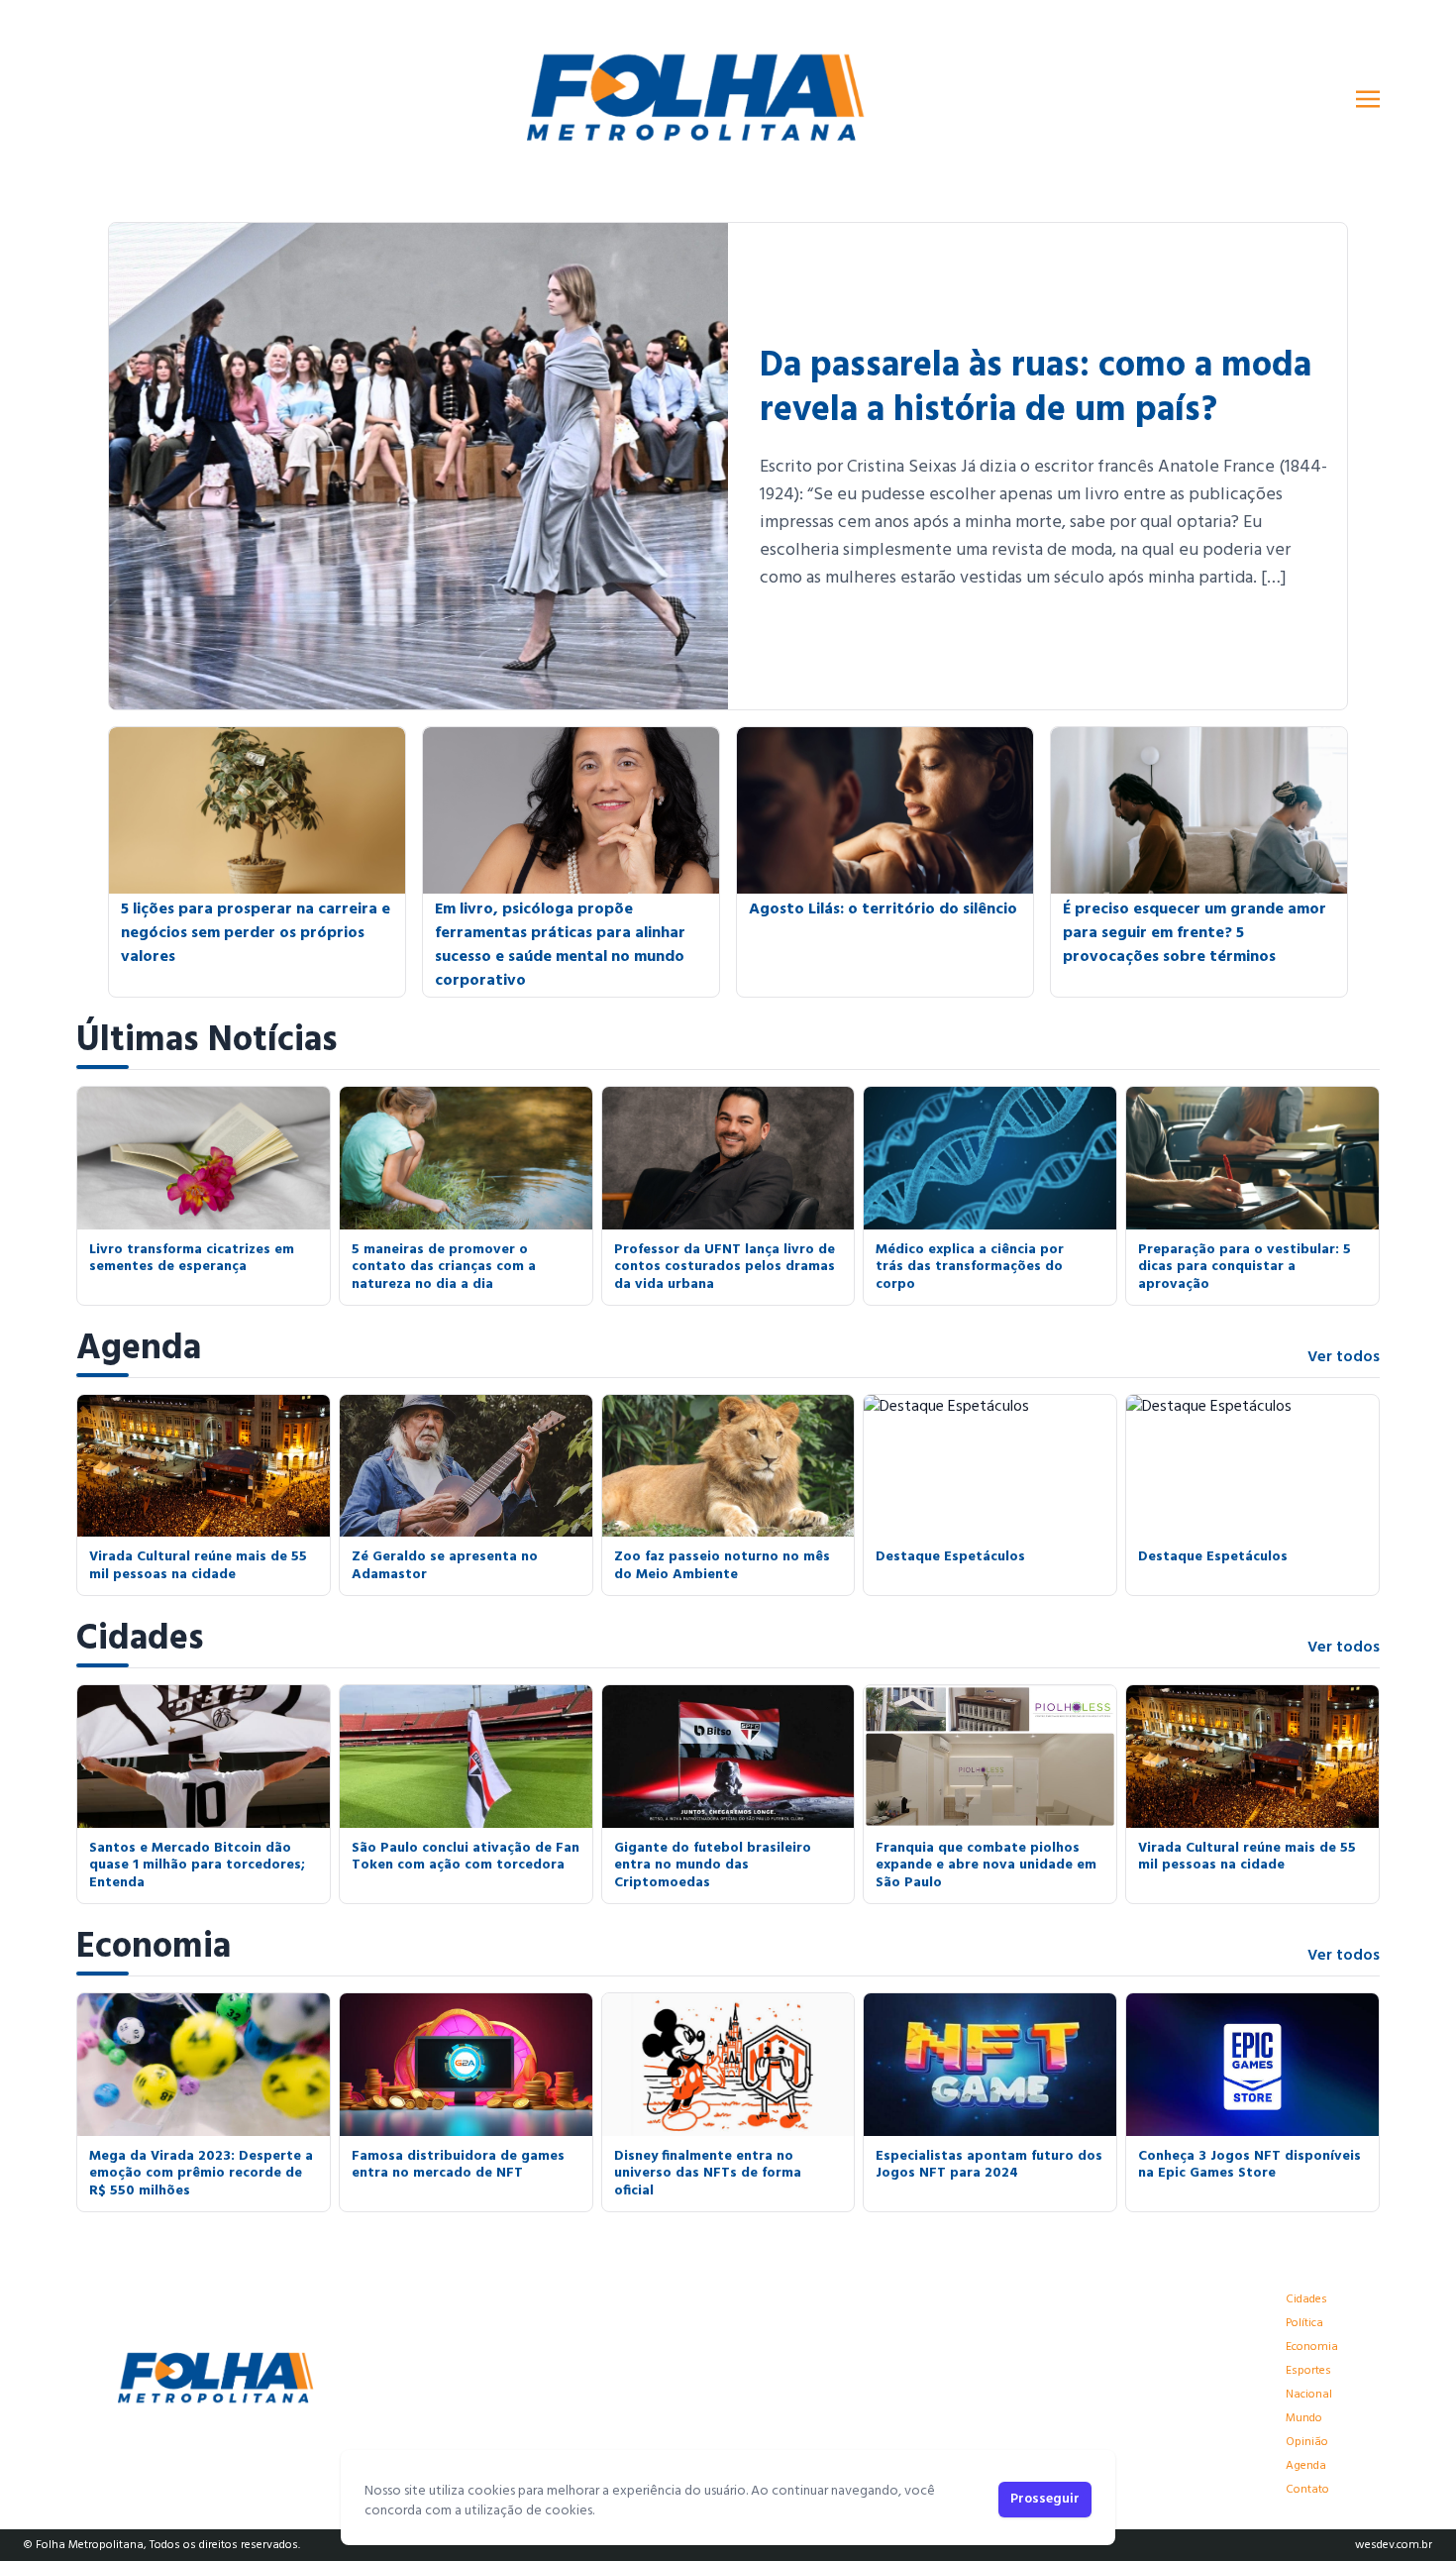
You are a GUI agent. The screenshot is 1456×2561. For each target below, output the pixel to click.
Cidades (140, 1640)
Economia (154, 1948)
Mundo (1304, 2418)
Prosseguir (1045, 2499)
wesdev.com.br (1394, 2545)
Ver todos (1344, 1357)
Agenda (139, 1349)
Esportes (1308, 2371)
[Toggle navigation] (1368, 99)
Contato (1307, 2490)
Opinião (1307, 2442)
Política (1304, 2323)
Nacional (1309, 2395)
